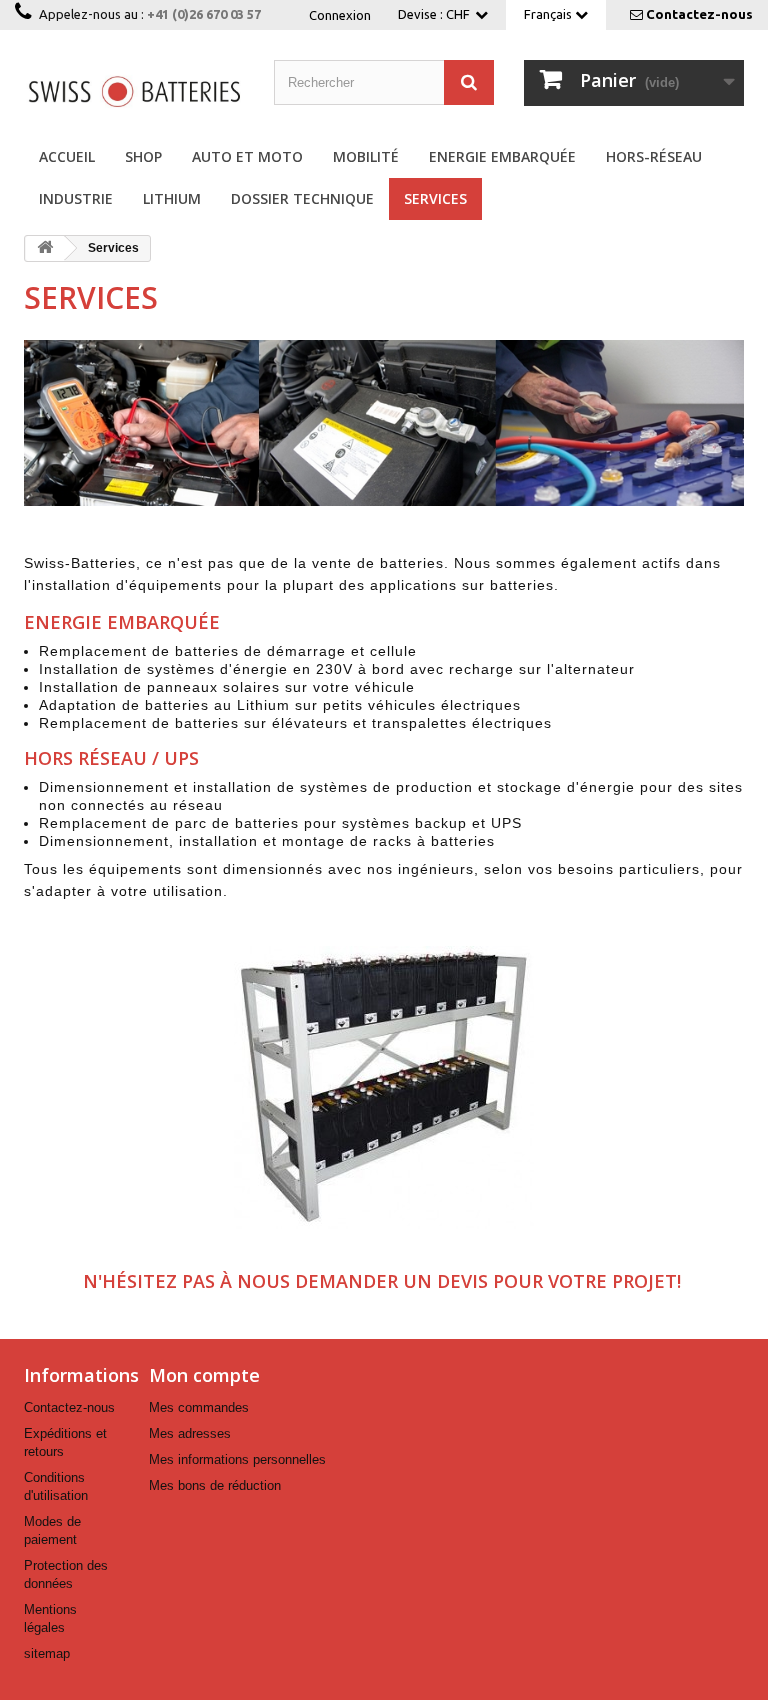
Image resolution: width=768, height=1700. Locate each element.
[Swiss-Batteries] (134, 90)
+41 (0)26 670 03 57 (204, 14)
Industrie (76, 198)
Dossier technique (302, 198)
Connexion (340, 15)
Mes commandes (199, 1407)
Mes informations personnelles (237, 1459)
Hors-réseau (654, 156)
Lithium (172, 198)
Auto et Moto (247, 156)
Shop (143, 156)
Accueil (67, 156)
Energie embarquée (502, 156)
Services (435, 198)
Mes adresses (190, 1433)
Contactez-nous (699, 14)
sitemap (47, 1653)
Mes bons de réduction (215, 1485)
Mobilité (366, 156)
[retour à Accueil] (45, 248)
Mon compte (204, 1375)
